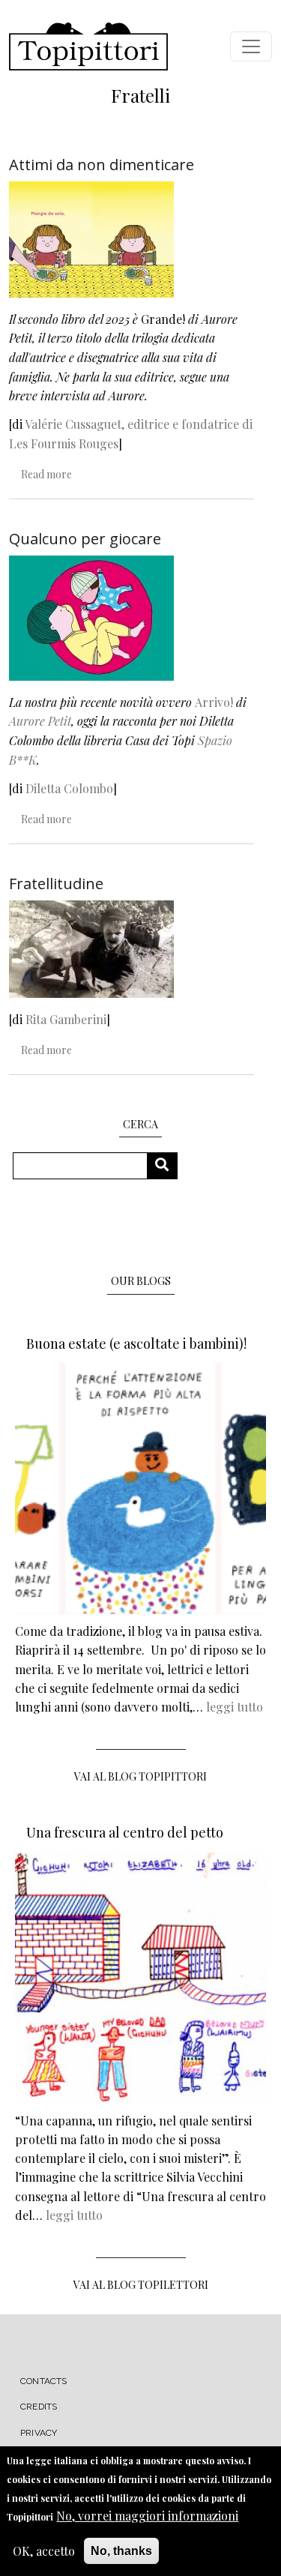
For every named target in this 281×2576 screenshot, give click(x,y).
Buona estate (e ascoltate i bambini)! (136, 1343)
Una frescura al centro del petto (125, 1832)
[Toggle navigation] (251, 46)
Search (167, 1165)
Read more (46, 474)
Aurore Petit (40, 721)
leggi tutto (235, 1707)
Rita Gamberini (66, 1019)
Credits (39, 2407)
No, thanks (121, 2551)
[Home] (88, 46)
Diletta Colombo (69, 788)
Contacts (44, 2381)
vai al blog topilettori (141, 2285)
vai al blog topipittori (140, 1776)
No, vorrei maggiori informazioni (147, 2516)
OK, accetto (44, 2551)
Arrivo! (214, 702)
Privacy (39, 2433)
